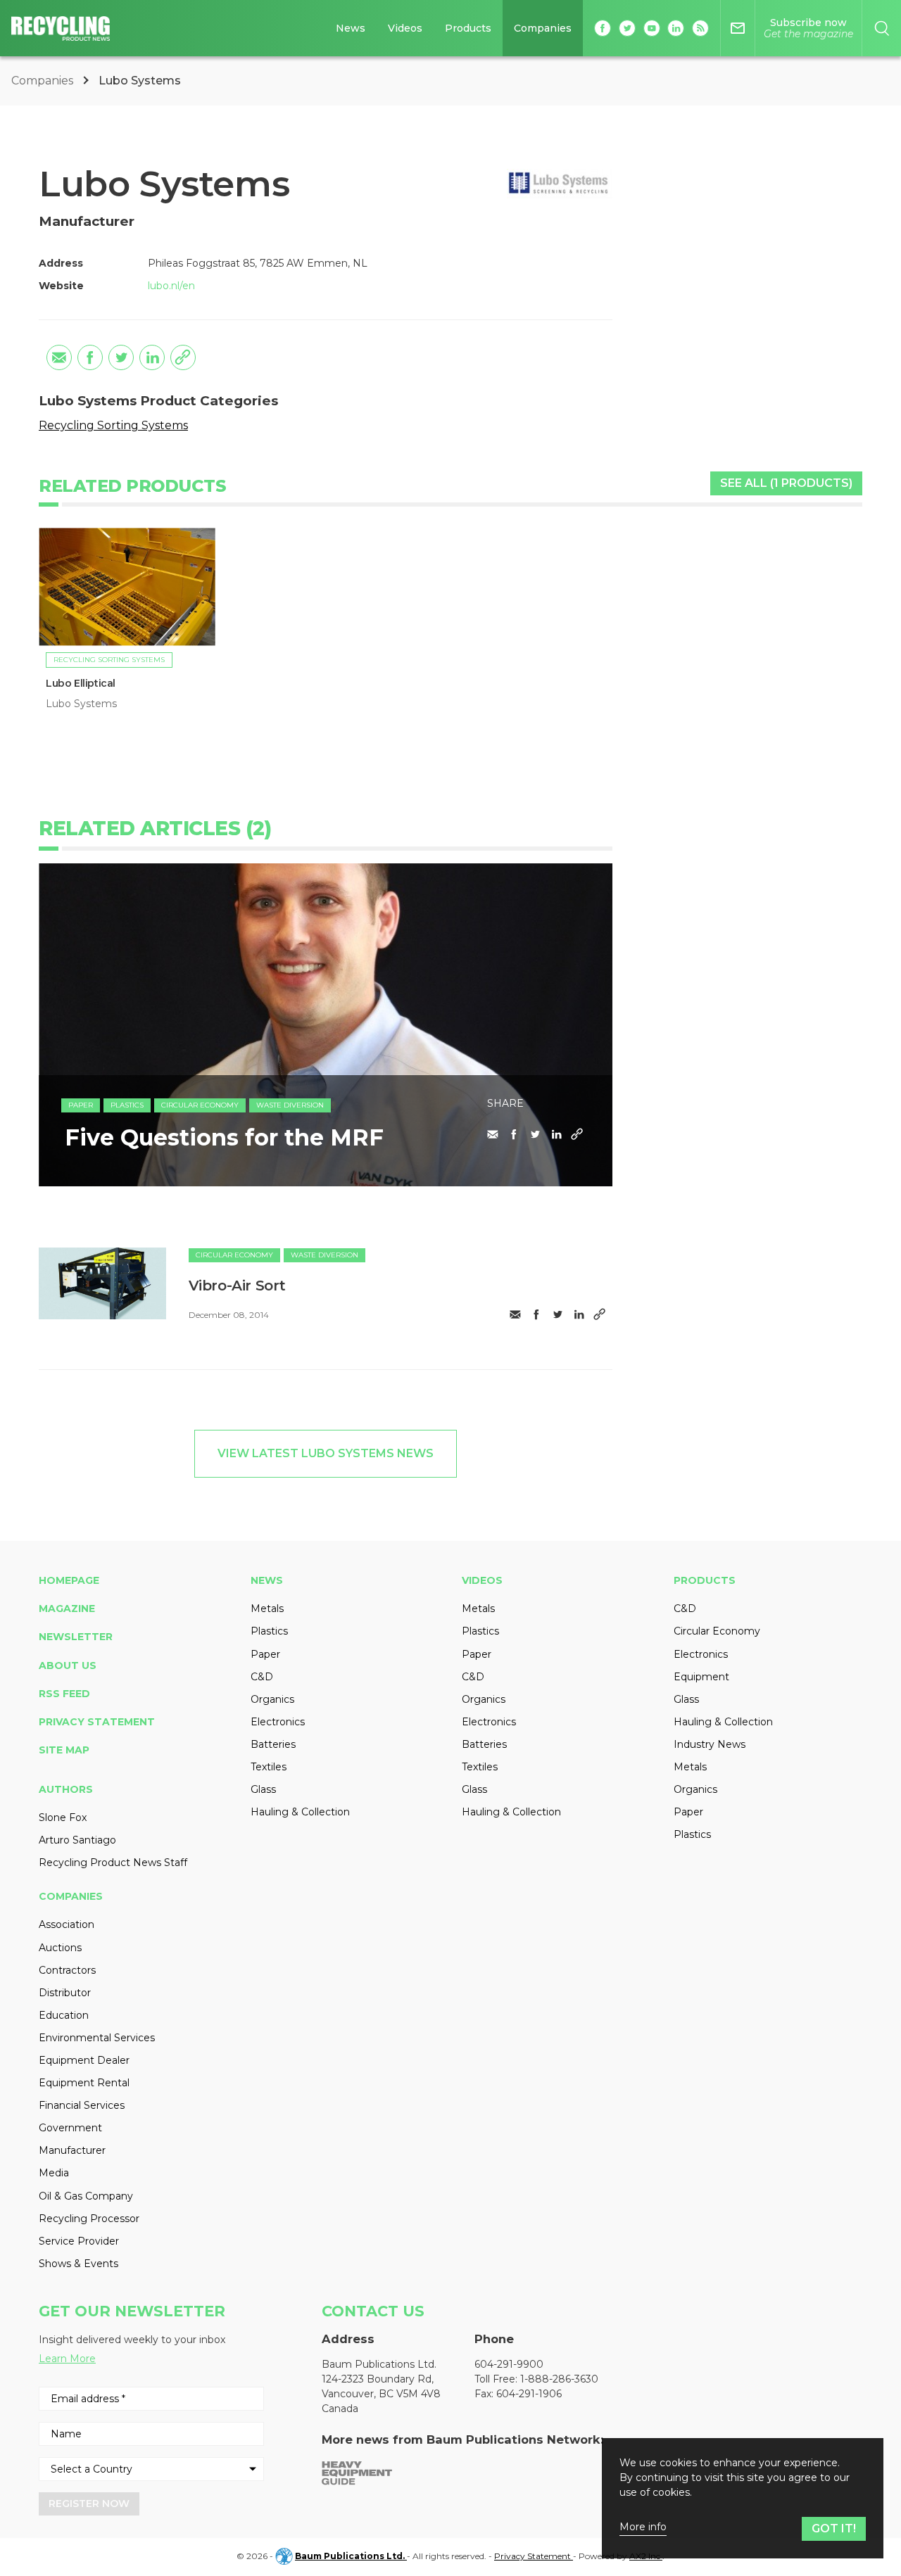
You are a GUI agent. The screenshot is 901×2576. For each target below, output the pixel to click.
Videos (405, 28)
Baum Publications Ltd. (351, 2556)
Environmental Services (97, 2038)
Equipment (701, 1677)
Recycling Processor (89, 2219)
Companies (543, 28)
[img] (102, 1283)
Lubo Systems (81, 704)
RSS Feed (64, 1694)
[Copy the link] (183, 357)
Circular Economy (200, 1105)
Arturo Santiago (77, 1840)
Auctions (60, 1948)
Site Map (64, 1750)
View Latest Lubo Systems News (326, 1453)
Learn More (67, 2359)
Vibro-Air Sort (237, 1286)
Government (70, 2128)
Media (54, 2173)
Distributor (65, 1993)
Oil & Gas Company (86, 2196)
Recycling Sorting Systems (113, 425)
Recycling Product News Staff (113, 1863)
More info (643, 2527)
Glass (263, 1789)
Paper (81, 1105)
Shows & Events (78, 2264)
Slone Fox (63, 1817)
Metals (267, 1609)
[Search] (882, 28)
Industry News (710, 1744)
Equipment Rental (84, 2083)
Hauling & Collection (300, 1812)
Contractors (67, 1970)
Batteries (273, 1744)
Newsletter (76, 1637)
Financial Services (82, 2105)
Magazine (67, 1609)
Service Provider (79, 2241)
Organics (272, 1699)
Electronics (278, 1722)
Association (67, 1924)
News (351, 28)
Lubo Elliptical (81, 683)
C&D (262, 1677)
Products (468, 28)
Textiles (269, 1767)
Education (64, 2015)
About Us (68, 1665)
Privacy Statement (97, 1722)
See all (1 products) (786, 483)
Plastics (127, 1105)
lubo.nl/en (171, 286)
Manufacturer (72, 2150)
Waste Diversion (290, 1105)
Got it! (834, 2529)
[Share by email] (59, 357)
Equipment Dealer (84, 2060)
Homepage (69, 1580)
